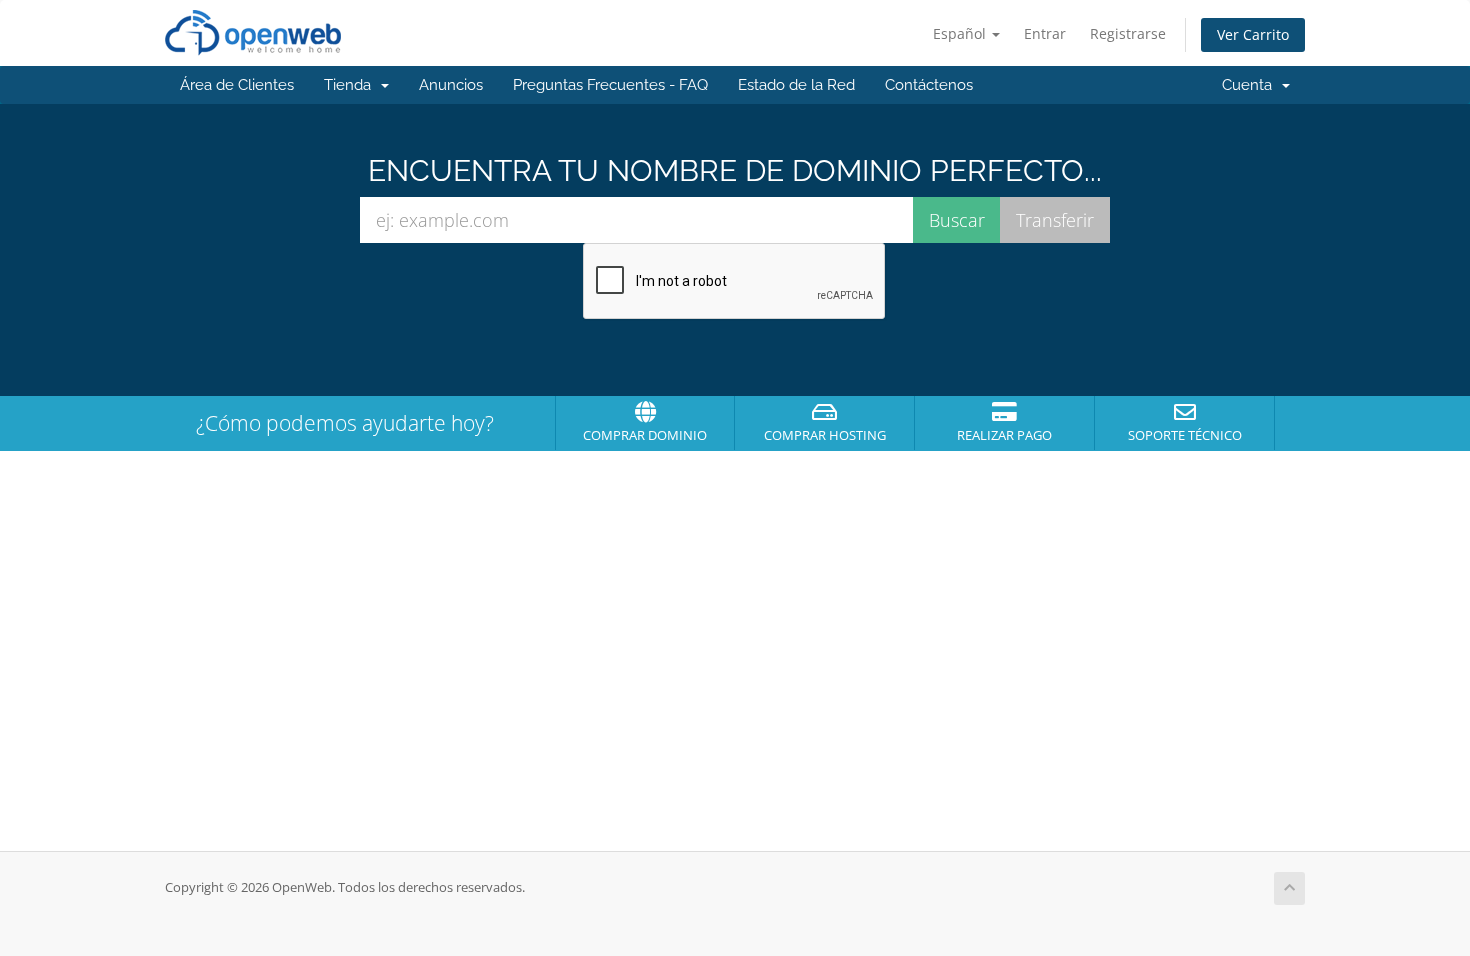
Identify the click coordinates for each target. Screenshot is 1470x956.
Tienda (351, 85)
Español (961, 33)
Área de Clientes (237, 85)
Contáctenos (929, 85)
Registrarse (1128, 33)
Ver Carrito (1253, 34)
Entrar (1045, 33)
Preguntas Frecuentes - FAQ (610, 85)
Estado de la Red (796, 85)
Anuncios (451, 85)
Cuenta (1251, 85)
